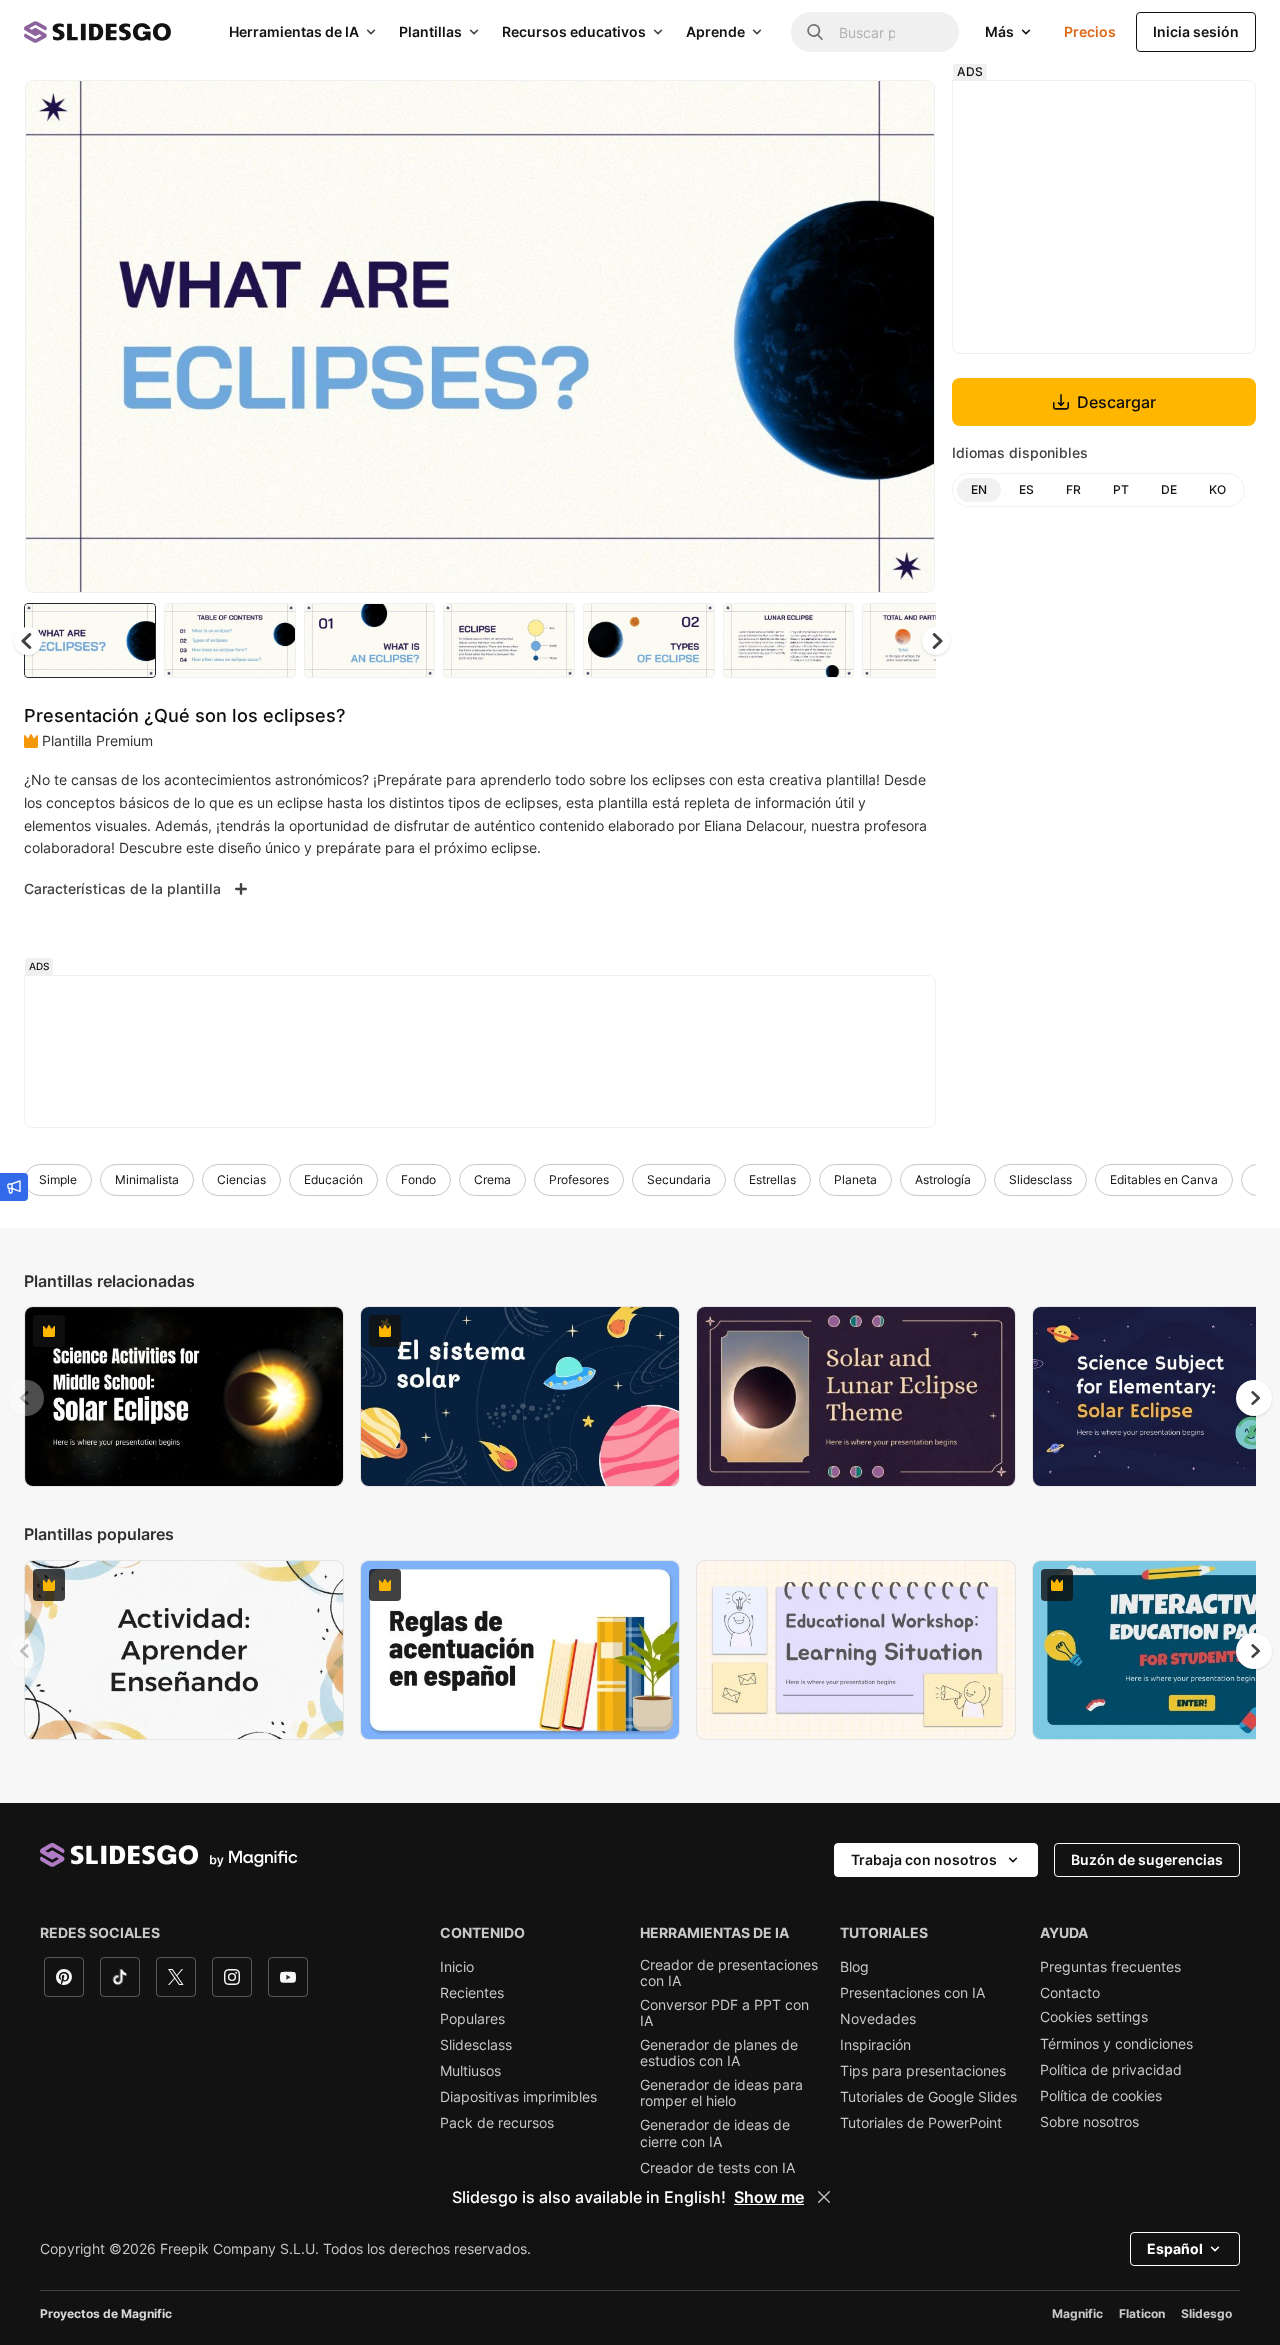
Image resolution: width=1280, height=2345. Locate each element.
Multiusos (470, 2071)
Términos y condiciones (1116, 2044)
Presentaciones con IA (912, 1993)
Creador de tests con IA (717, 2168)
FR (1073, 489)
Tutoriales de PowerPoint (921, 2123)
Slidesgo (1206, 2313)
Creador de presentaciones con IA (729, 1973)
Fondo (418, 1179)
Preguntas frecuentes (1110, 1967)
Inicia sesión (1196, 31)
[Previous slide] (26, 1398)
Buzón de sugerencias (1147, 1859)
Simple (58, 1179)
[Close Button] (824, 2197)
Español (1175, 2248)
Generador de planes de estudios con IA (719, 2053)
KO (1217, 489)
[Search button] (815, 32)
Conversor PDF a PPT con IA (724, 2013)
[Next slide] (905, 337)
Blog (854, 1967)
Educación (333, 1179)
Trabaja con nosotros (924, 1859)
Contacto (1070, 1993)
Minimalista (147, 1179)
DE (1169, 489)
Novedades (878, 2019)
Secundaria (679, 1179)
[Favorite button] (849, 112)
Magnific (1077, 2313)
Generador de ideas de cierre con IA (715, 2133)
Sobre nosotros (1089, 2122)
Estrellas (772, 1179)
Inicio (457, 1967)
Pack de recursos (497, 2123)
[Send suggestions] (14, 1187)
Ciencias (241, 1179)
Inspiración (875, 2045)
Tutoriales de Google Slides (928, 2097)
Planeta (855, 1179)
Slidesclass (1040, 1179)
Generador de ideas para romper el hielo (721, 2093)
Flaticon (1142, 2313)
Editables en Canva (1164, 1179)
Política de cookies (1101, 2096)
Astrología (943, 1179)
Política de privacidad (1111, 2070)
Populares (472, 2019)
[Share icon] (901, 112)
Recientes (472, 1993)
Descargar (1116, 402)
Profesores (579, 1179)
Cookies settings (1094, 2017)
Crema (492, 1179)
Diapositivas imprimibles (518, 2097)
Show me (769, 2197)
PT (1121, 489)
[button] (936, 641)
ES (1026, 489)
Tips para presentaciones (923, 2071)
